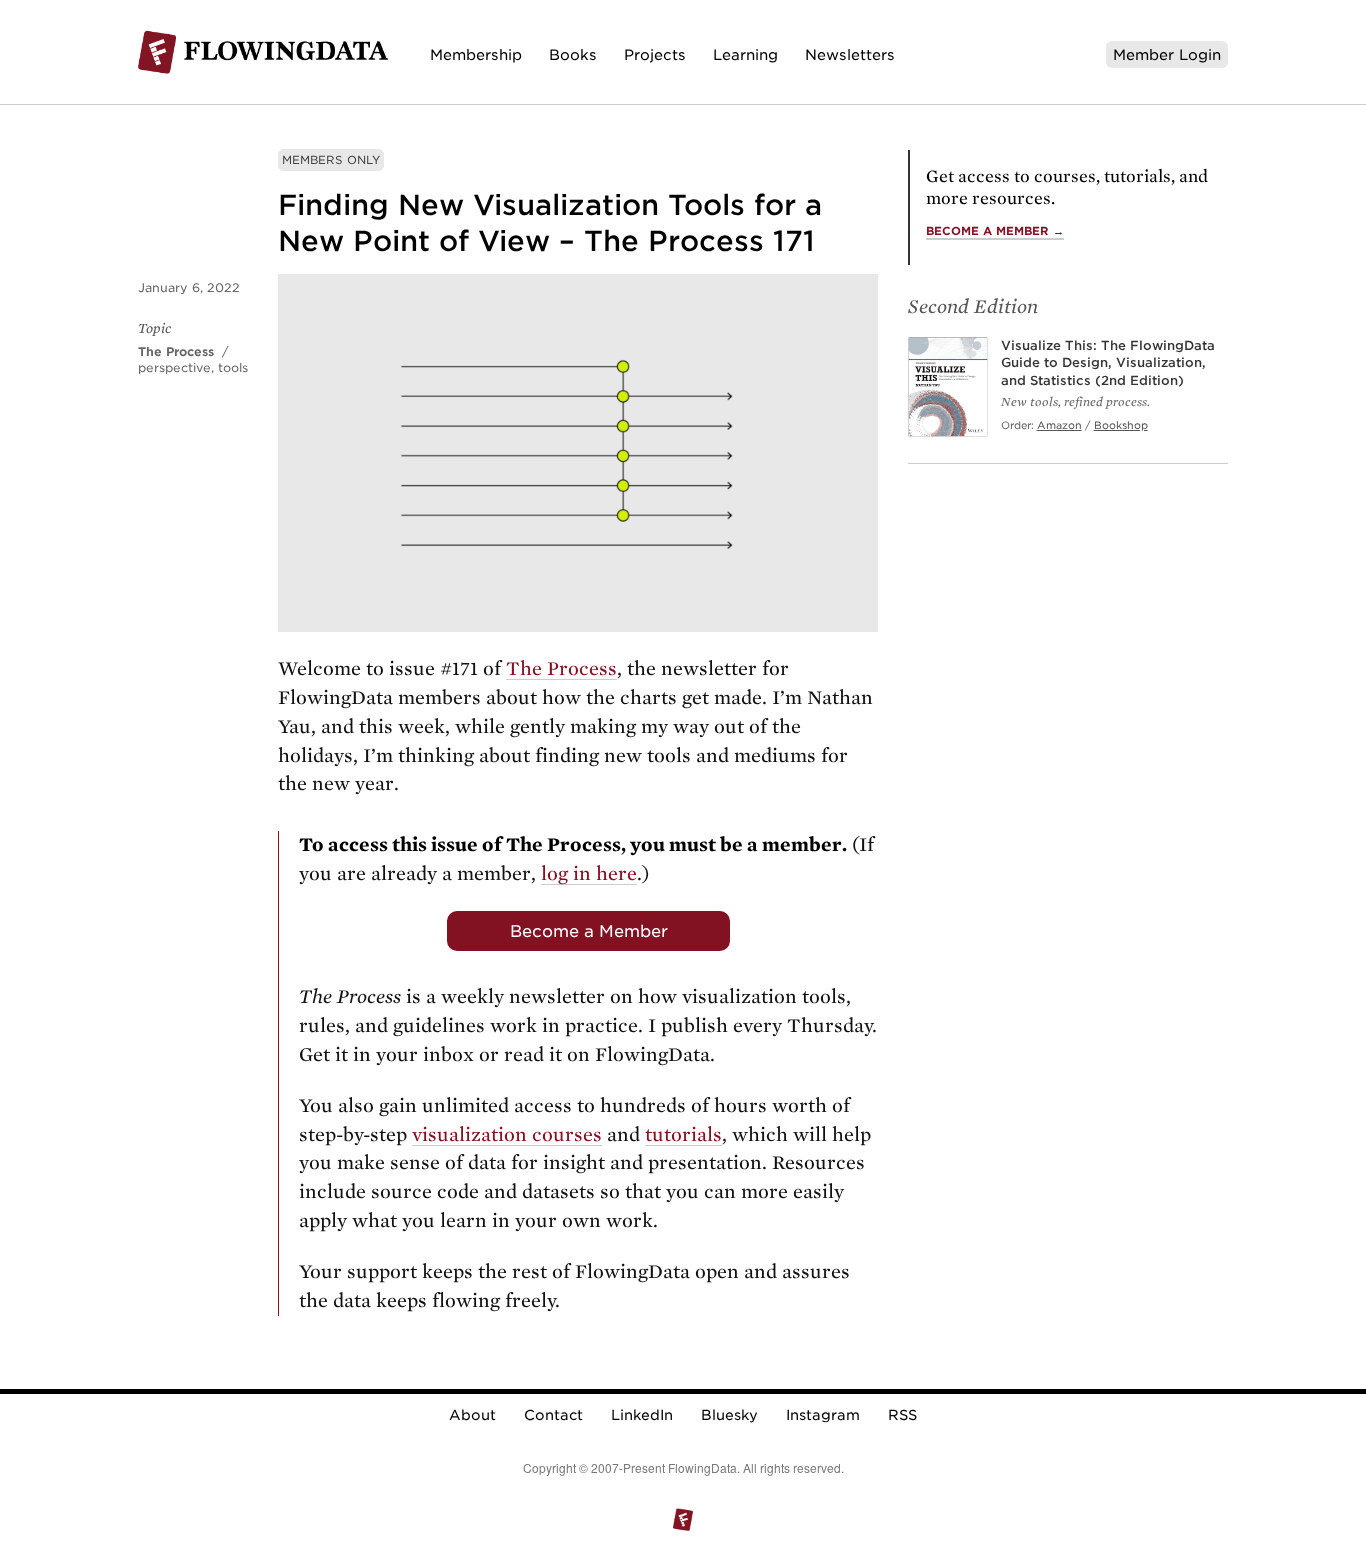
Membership (476, 54)
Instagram (823, 1415)
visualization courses (507, 1134)
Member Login (1167, 54)
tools (233, 367)
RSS (902, 1415)
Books (573, 54)
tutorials (683, 1134)
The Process (176, 351)
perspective (174, 367)
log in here (589, 873)
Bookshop (1121, 425)
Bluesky (729, 1415)
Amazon (1059, 425)
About (472, 1415)
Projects (655, 54)
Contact (553, 1415)
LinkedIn (642, 1415)
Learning (745, 54)
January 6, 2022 (189, 287)
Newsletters (850, 54)
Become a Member (589, 931)
